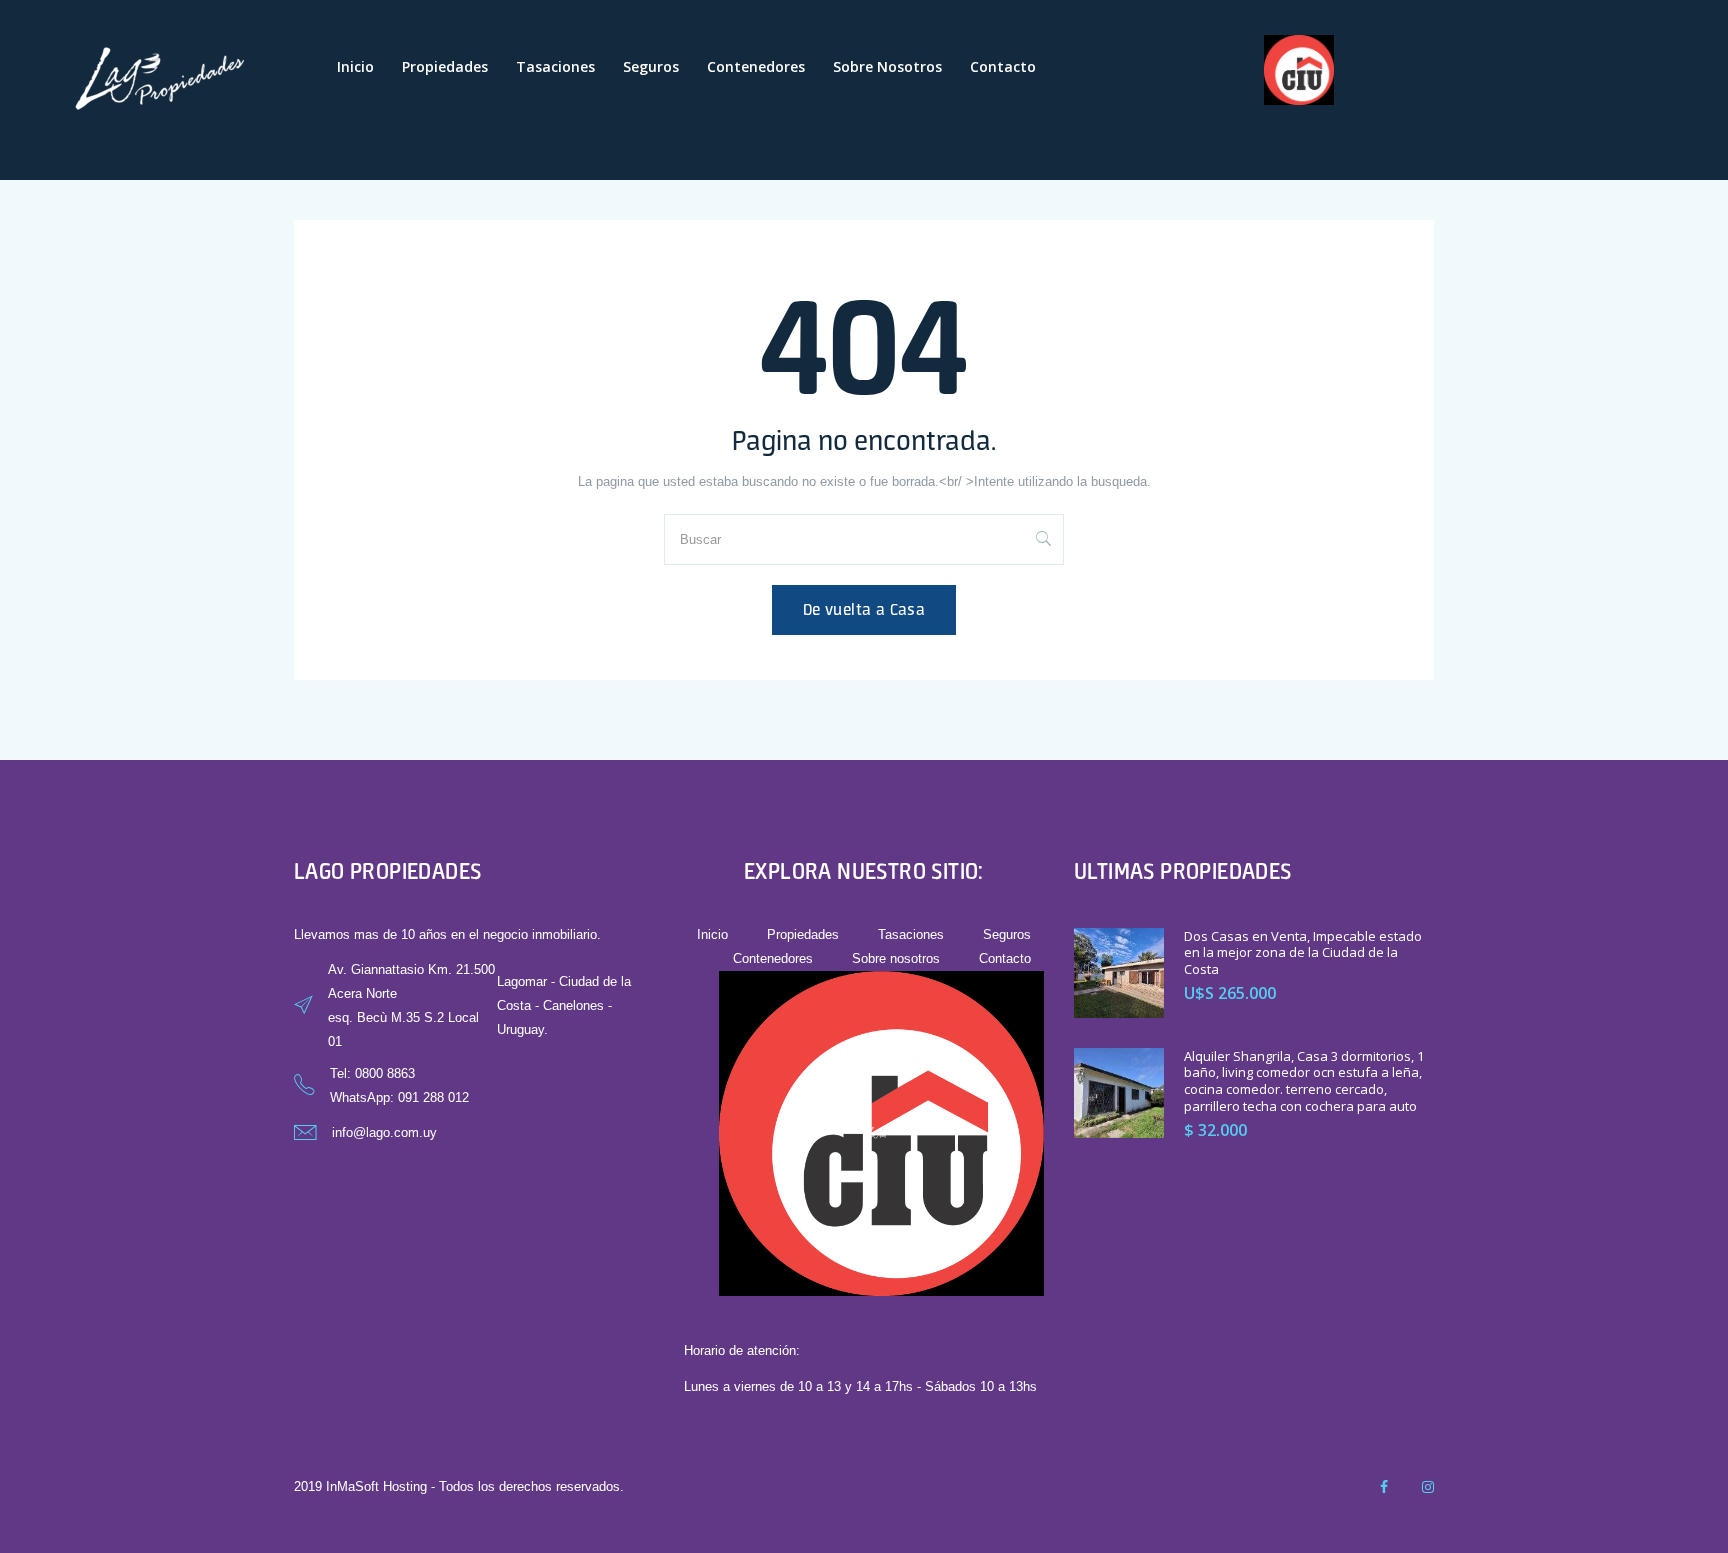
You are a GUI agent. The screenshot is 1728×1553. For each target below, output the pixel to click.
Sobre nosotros (887, 66)
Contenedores (756, 66)
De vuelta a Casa (864, 609)
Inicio (355, 66)
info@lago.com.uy (384, 1132)
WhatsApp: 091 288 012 (399, 1097)
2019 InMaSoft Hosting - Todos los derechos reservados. (459, 1486)
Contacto (1003, 66)
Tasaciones (555, 66)
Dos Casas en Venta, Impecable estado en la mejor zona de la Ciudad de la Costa (1303, 953)
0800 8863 (385, 1073)
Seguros (651, 66)
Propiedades (445, 66)
